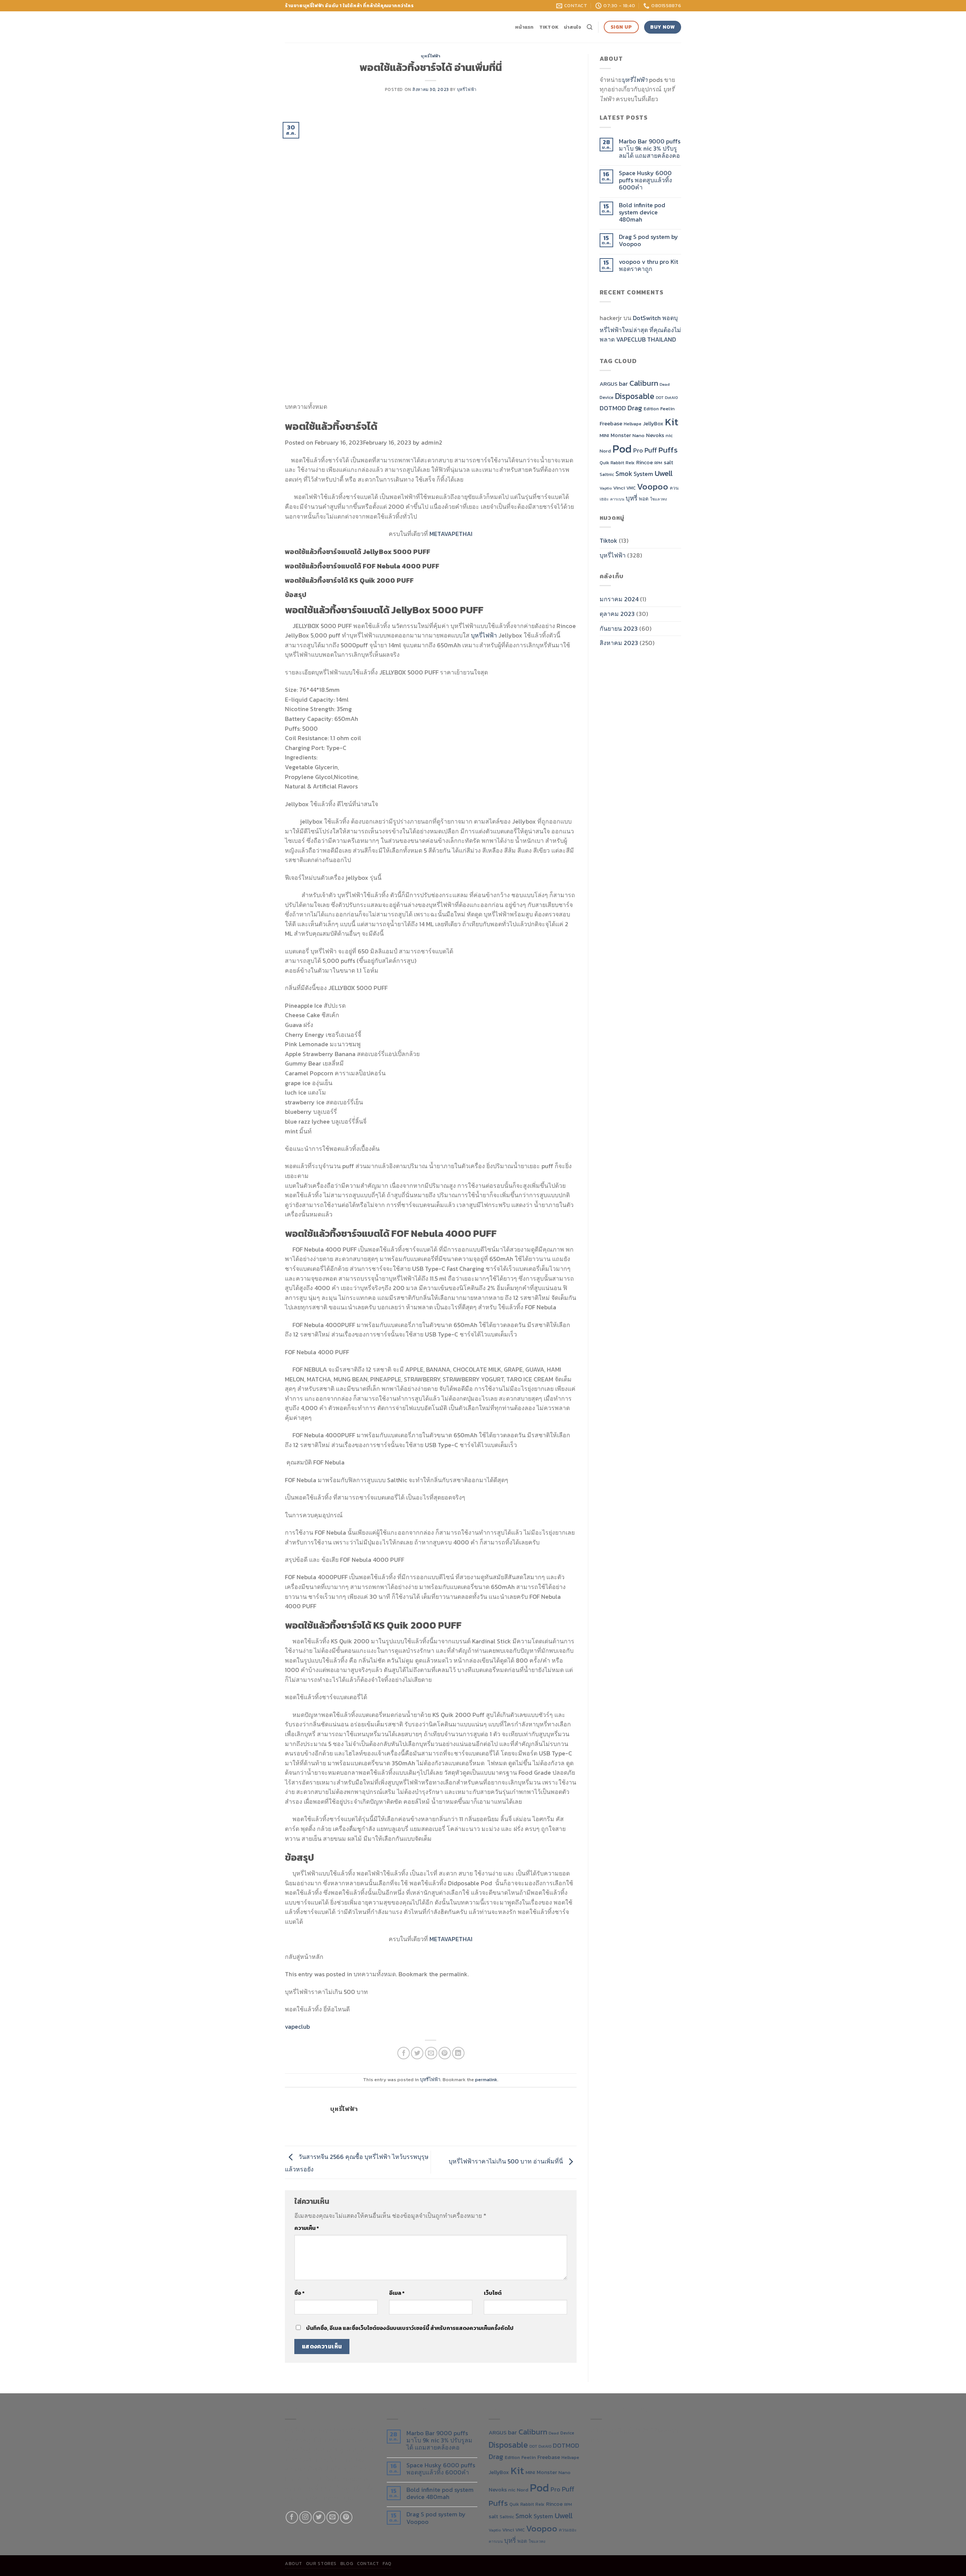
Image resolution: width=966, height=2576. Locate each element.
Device (607, 397)
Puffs (668, 450)
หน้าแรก (525, 27)
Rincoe (645, 462)
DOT (660, 397)
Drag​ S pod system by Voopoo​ (648, 240)
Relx (630, 463)
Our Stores (321, 2564)
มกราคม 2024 (619, 599)
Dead (665, 384)
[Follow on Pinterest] (346, 2517)
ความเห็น (307, 2228)
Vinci (619, 488)
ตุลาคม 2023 (617, 614)
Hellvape (633, 424)
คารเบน (617, 499)
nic (669, 435)
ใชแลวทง (658, 499)
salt (668, 462)
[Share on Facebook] (404, 2053)
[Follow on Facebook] (292, 2517)
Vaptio (606, 488)
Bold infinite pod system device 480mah (642, 212)
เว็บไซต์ (493, 2293)
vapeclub (297, 2026)
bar (623, 384)
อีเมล (397, 2293)
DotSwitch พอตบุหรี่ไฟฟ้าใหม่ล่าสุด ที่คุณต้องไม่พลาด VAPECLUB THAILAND (640, 329)
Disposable (635, 396)
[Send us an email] (333, 2517)
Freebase (611, 423)
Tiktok (549, 27)
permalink (486, 2079)
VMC (631, 488)
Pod (622, 449)
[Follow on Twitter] (319, 2517)
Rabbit (617, 463)
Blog (347, 2564)
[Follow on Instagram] (305, 2517)
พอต (644, 499)
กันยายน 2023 (619, 628)
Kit (672, 422)
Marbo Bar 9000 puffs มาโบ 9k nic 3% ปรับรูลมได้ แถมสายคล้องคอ (650, 149)
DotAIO (671, 397)
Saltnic (607, 474)
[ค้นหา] (590, 27)
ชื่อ (299, 2293)
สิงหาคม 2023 (619, 643)
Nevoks (655, 435)
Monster (621, 435)
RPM (658, 463)
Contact (368, 2564)
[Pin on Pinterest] (445, 2053)
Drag (635, 408)
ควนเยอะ (568, 2530)
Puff (651, 450)
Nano (638, 435)
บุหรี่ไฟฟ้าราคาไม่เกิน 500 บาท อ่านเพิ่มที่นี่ (507, 2161)
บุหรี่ (631, 498)
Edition (651, 409)
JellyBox (653, 423)
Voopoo (653, 487)
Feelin (668, 409)
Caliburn (644, 383)
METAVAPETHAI (451, 534)
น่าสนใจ (573, 27)
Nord (605, 451)
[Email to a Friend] (431, 2053)
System (643, 474)
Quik (604, 463)
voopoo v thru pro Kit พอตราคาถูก (648, 265)
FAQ (387, 2564)
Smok (624, 474)
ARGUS (608, 384)
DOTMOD (613, 408)
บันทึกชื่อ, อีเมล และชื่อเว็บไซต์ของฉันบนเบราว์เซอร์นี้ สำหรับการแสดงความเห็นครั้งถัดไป (410, 2328)
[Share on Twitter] (417, 2053)
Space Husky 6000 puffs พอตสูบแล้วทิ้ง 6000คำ (645, 180)
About (294, 2564)
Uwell (664, 473)
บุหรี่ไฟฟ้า (431, 56)
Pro (638, 450)
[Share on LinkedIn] (458, 2053)
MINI (604, 435)
